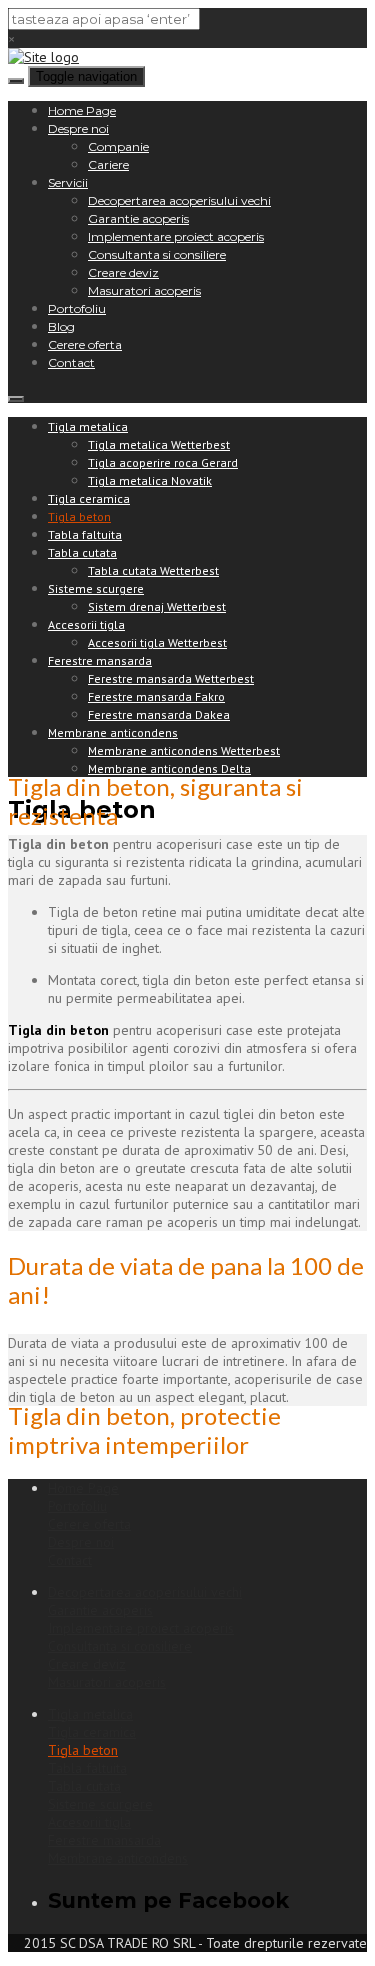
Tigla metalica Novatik (150, 480)
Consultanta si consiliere (157, 254)
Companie (118, 146)
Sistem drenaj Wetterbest (157, 606)
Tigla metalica (88, 426)
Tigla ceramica (89, 498)
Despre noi (78, 128)
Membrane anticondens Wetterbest (184, 750)
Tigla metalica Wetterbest (159, 444)
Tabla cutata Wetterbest (153, 570)
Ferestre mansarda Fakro (156, 696)
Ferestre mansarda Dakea (159, 714)
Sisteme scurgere (96, 588)
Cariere (108, 164)
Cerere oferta (85, 344)
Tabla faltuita (85, 534)
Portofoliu (77, 308)
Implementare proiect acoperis (176, 236)
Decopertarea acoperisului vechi (179, 200)
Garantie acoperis (138, 218)
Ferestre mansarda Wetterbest (171, 678)
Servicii (68, 182)
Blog (61, 326)
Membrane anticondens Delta (169, 768)
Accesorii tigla (86, 624)
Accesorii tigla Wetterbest (157, 642)
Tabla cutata (82, 552)
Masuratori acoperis (144, 290)
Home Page (82, 110)
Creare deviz (123, 272)
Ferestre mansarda (100, 660)
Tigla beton (79, 516)
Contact (71, 362)
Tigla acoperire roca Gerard (163, 462)
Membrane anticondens (113, 732)
